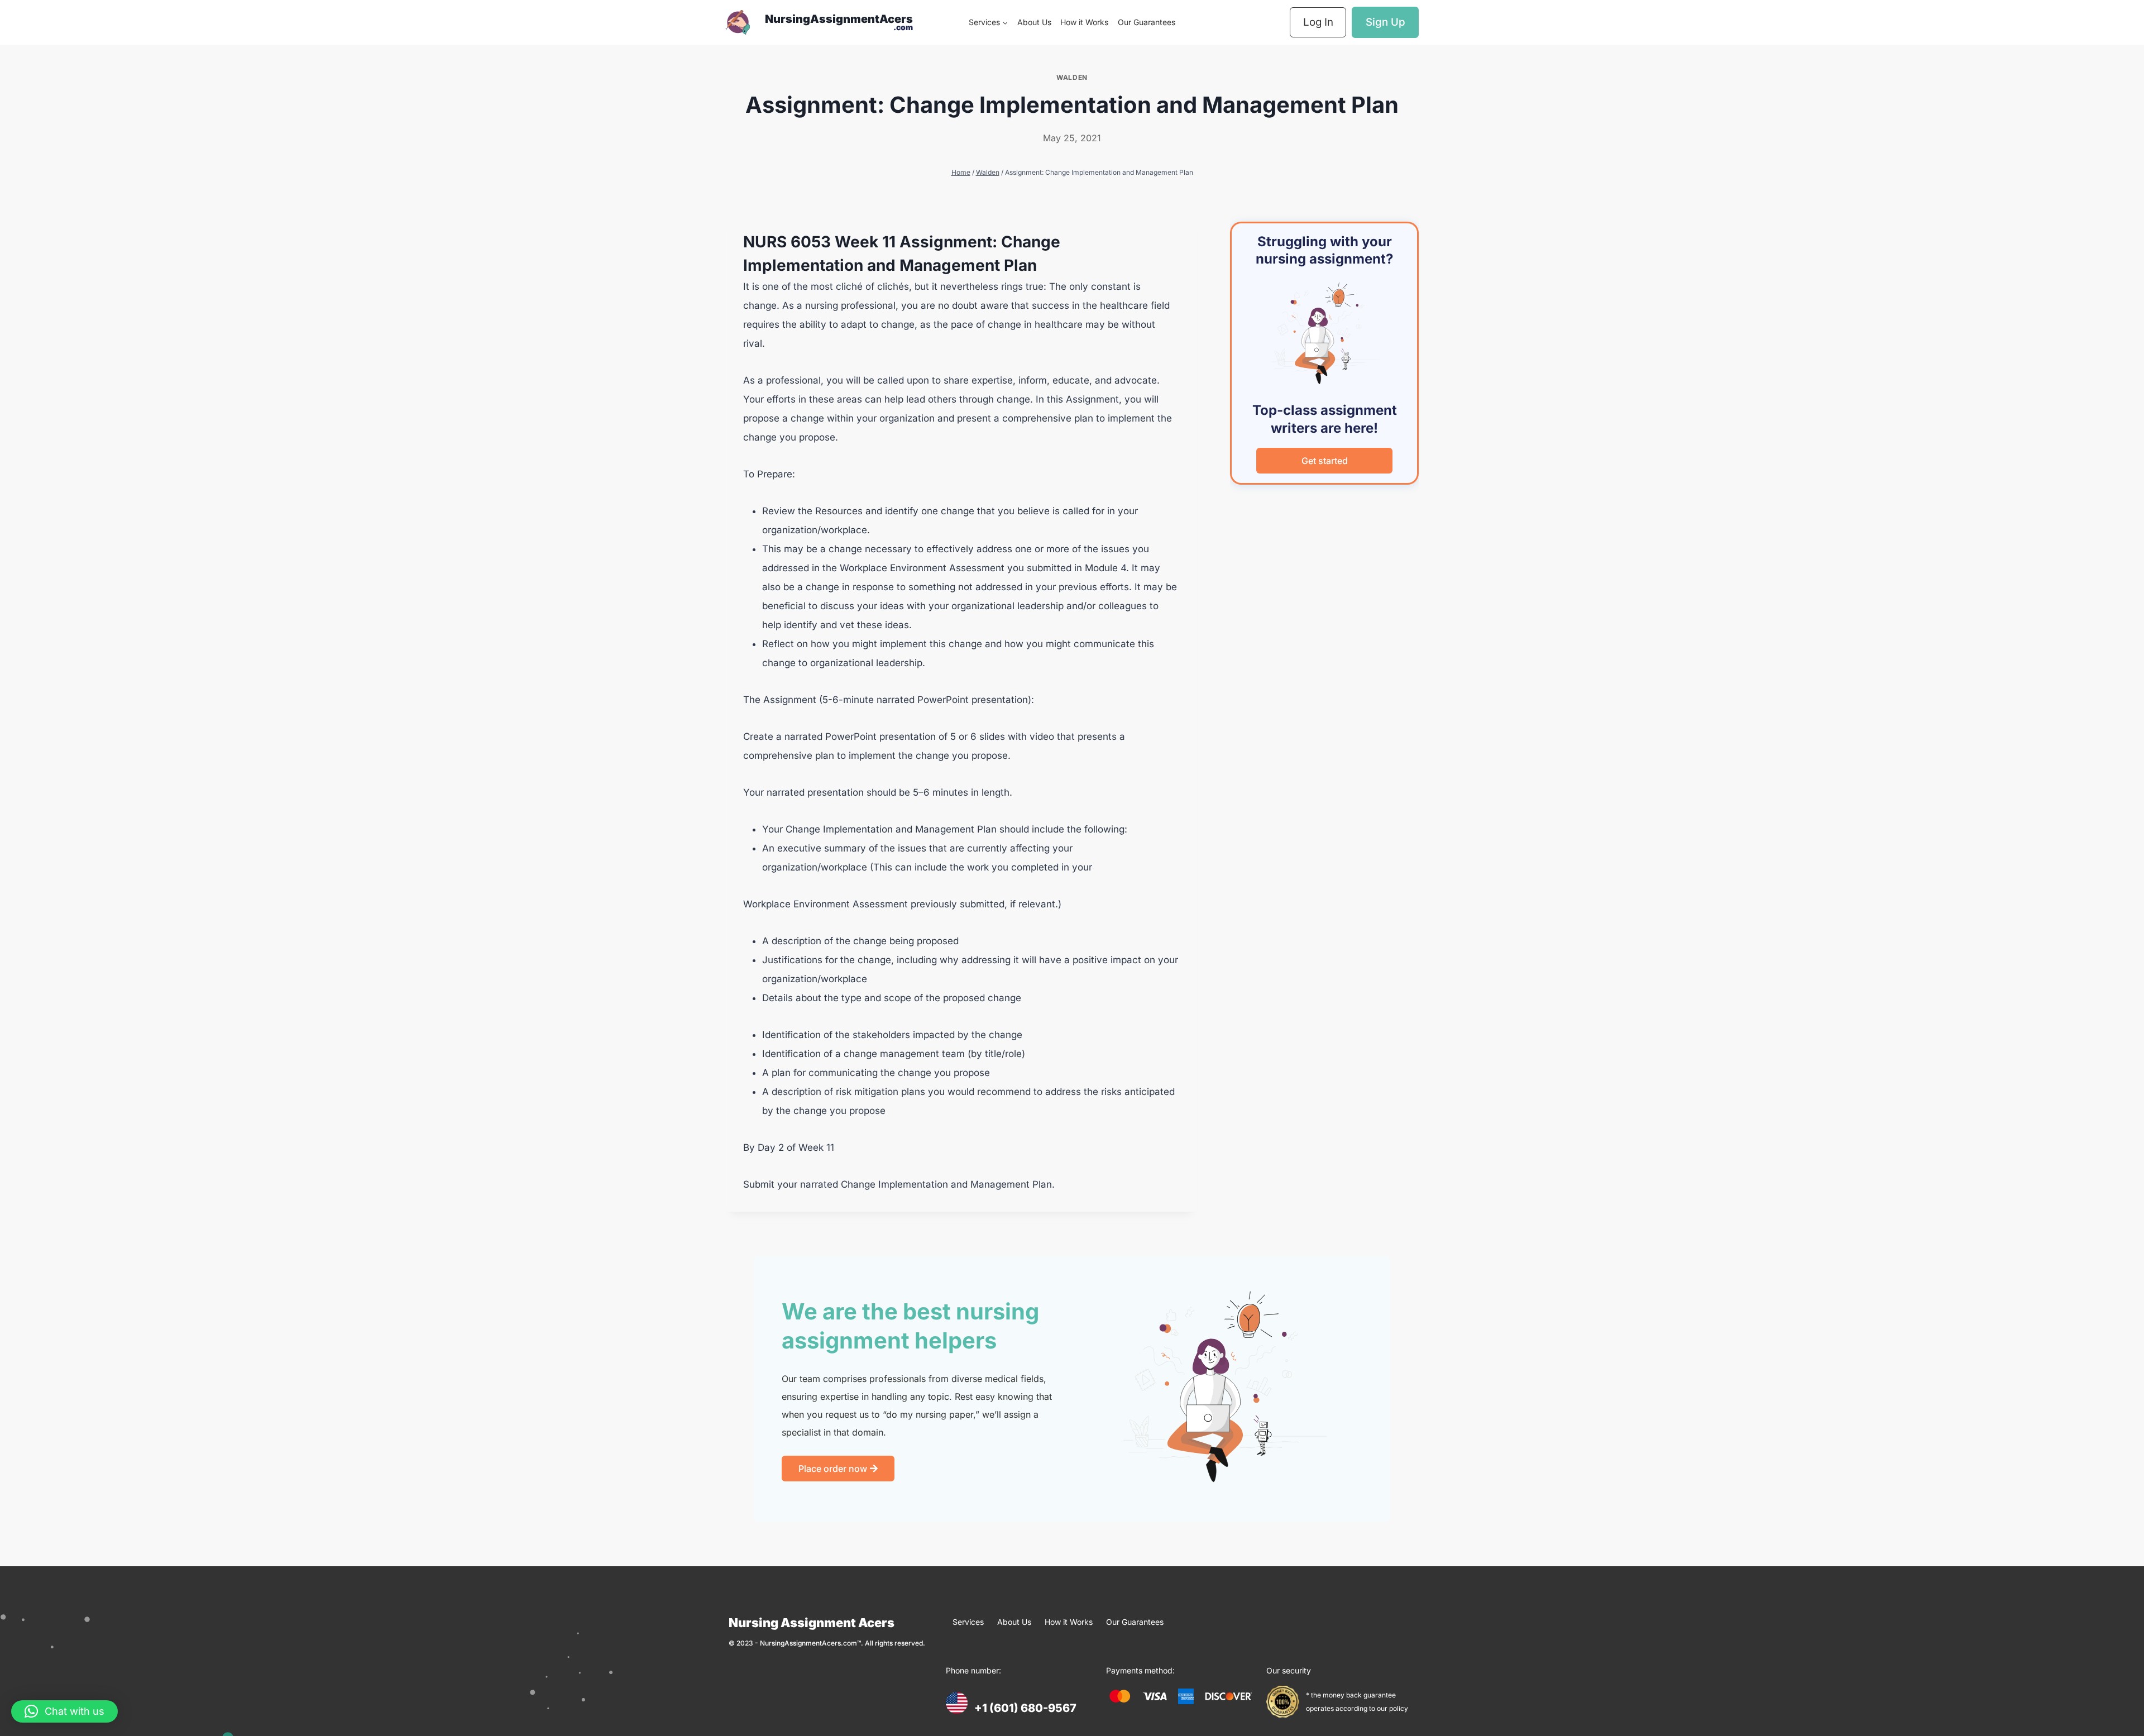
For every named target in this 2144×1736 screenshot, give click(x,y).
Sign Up (1386, 22)
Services (968, 1622)
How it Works (1084, 22)
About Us (1034, 22)
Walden (1072, 77)
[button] (64, 1711)
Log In (1318, 22)
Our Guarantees (1147, 22)
